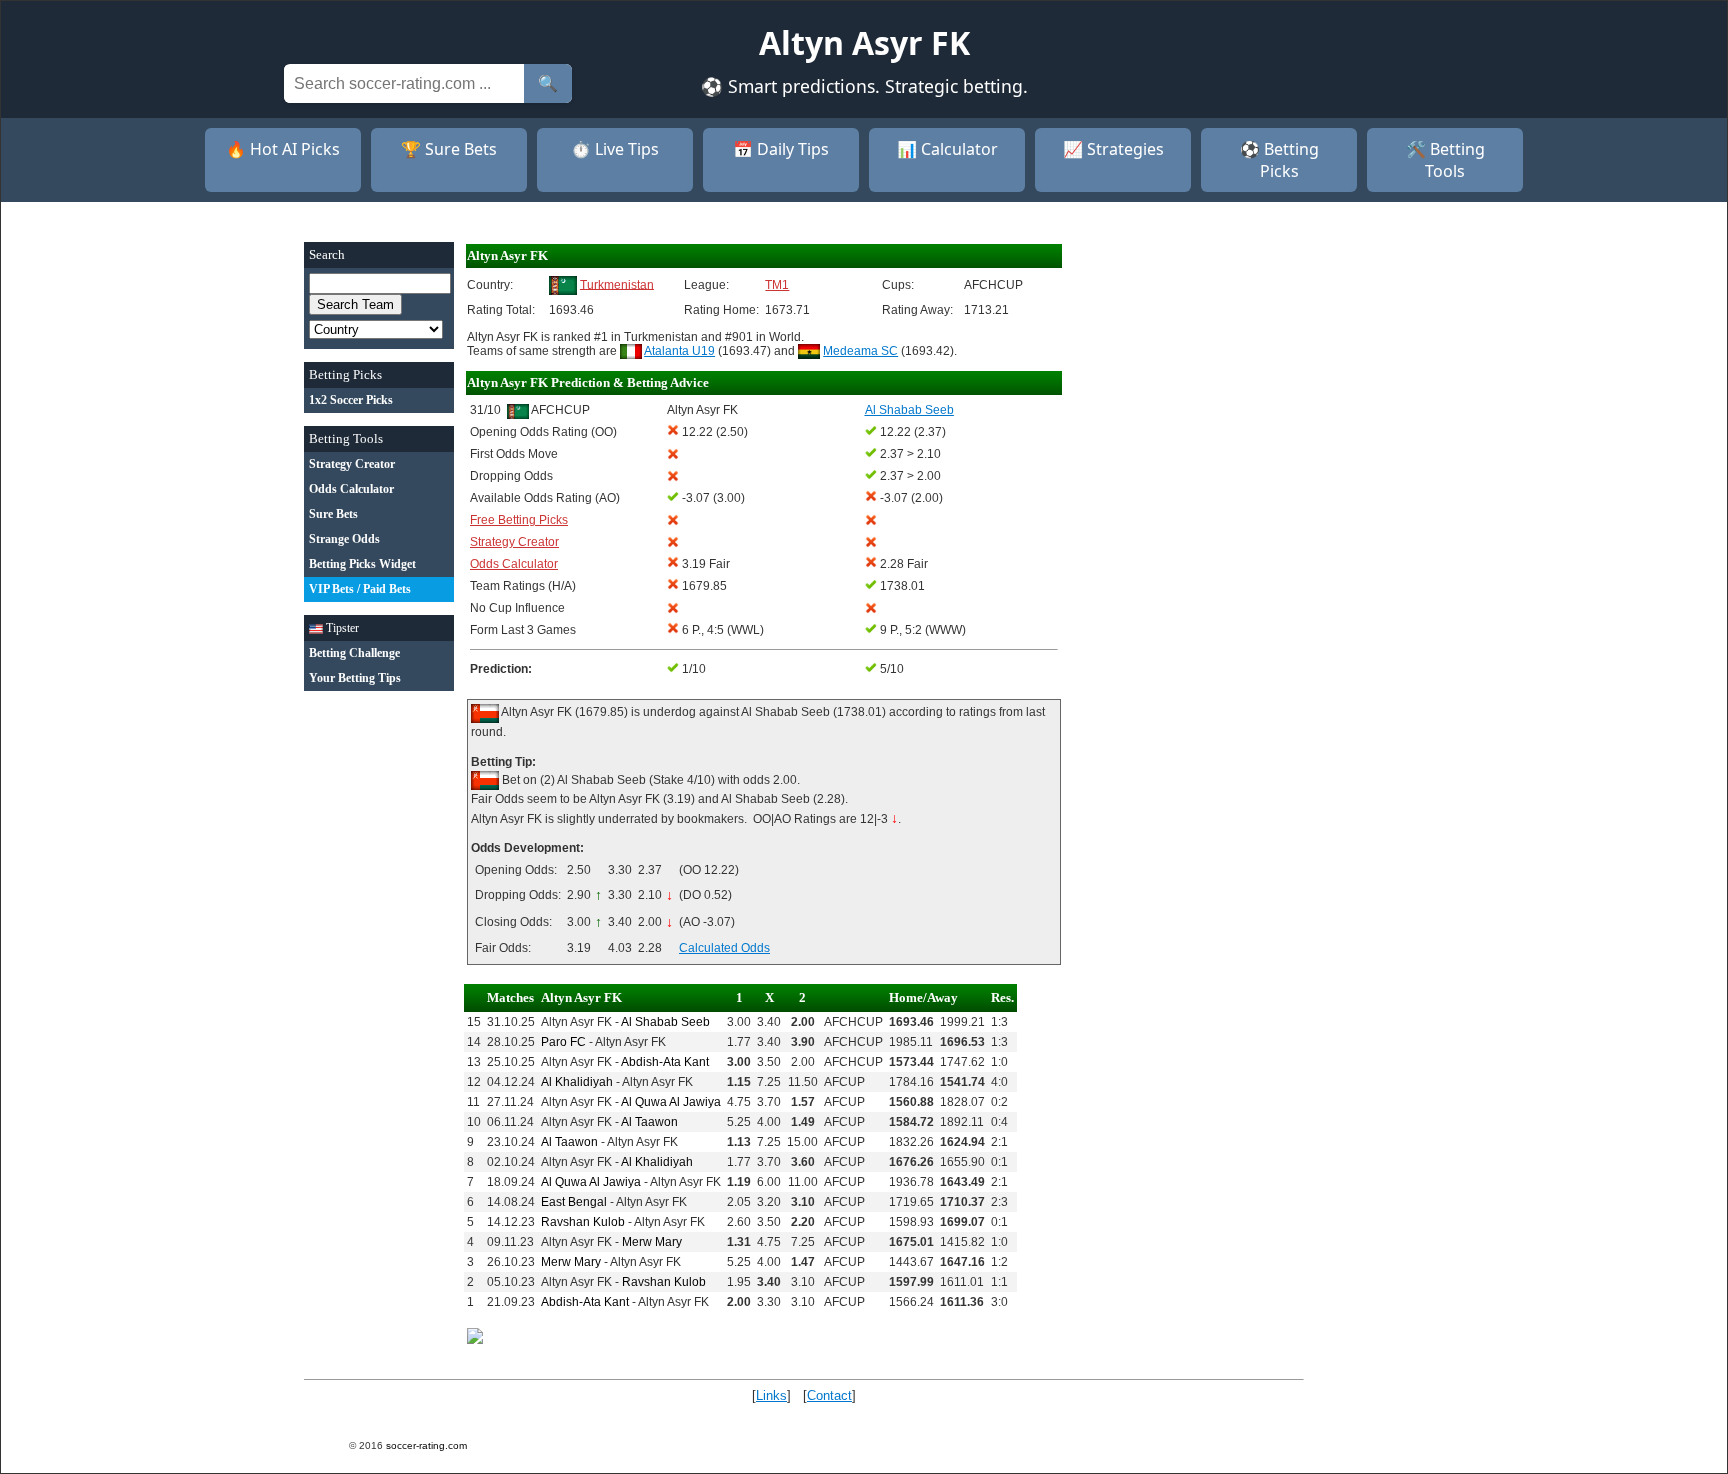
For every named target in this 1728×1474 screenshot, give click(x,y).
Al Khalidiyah (577, 1082)
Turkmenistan (617, 284)
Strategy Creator (514, 542)
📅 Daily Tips (781, 149)
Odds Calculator (514, 564)
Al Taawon (649, 1122)
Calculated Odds (724, 948)
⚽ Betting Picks (1279, 160)
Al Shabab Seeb (665, 1022)
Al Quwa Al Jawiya (671, 1102)
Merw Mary (652, 1242)
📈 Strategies (1113, 149)
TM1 (777, 285)
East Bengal (574, 1202)
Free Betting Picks (519, 520)
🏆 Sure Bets (449, 149)
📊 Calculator (947, 149)
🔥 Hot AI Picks (283, 149)
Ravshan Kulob (583, 1222)
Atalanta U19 (679, 351)
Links (771, 1395)
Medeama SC (860, 351)
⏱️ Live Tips (615, 149)
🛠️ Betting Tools (1445, 160)
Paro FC (563, 1042)
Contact (829, 1395)
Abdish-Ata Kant (665, 1062)
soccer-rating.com (426, 1445)
